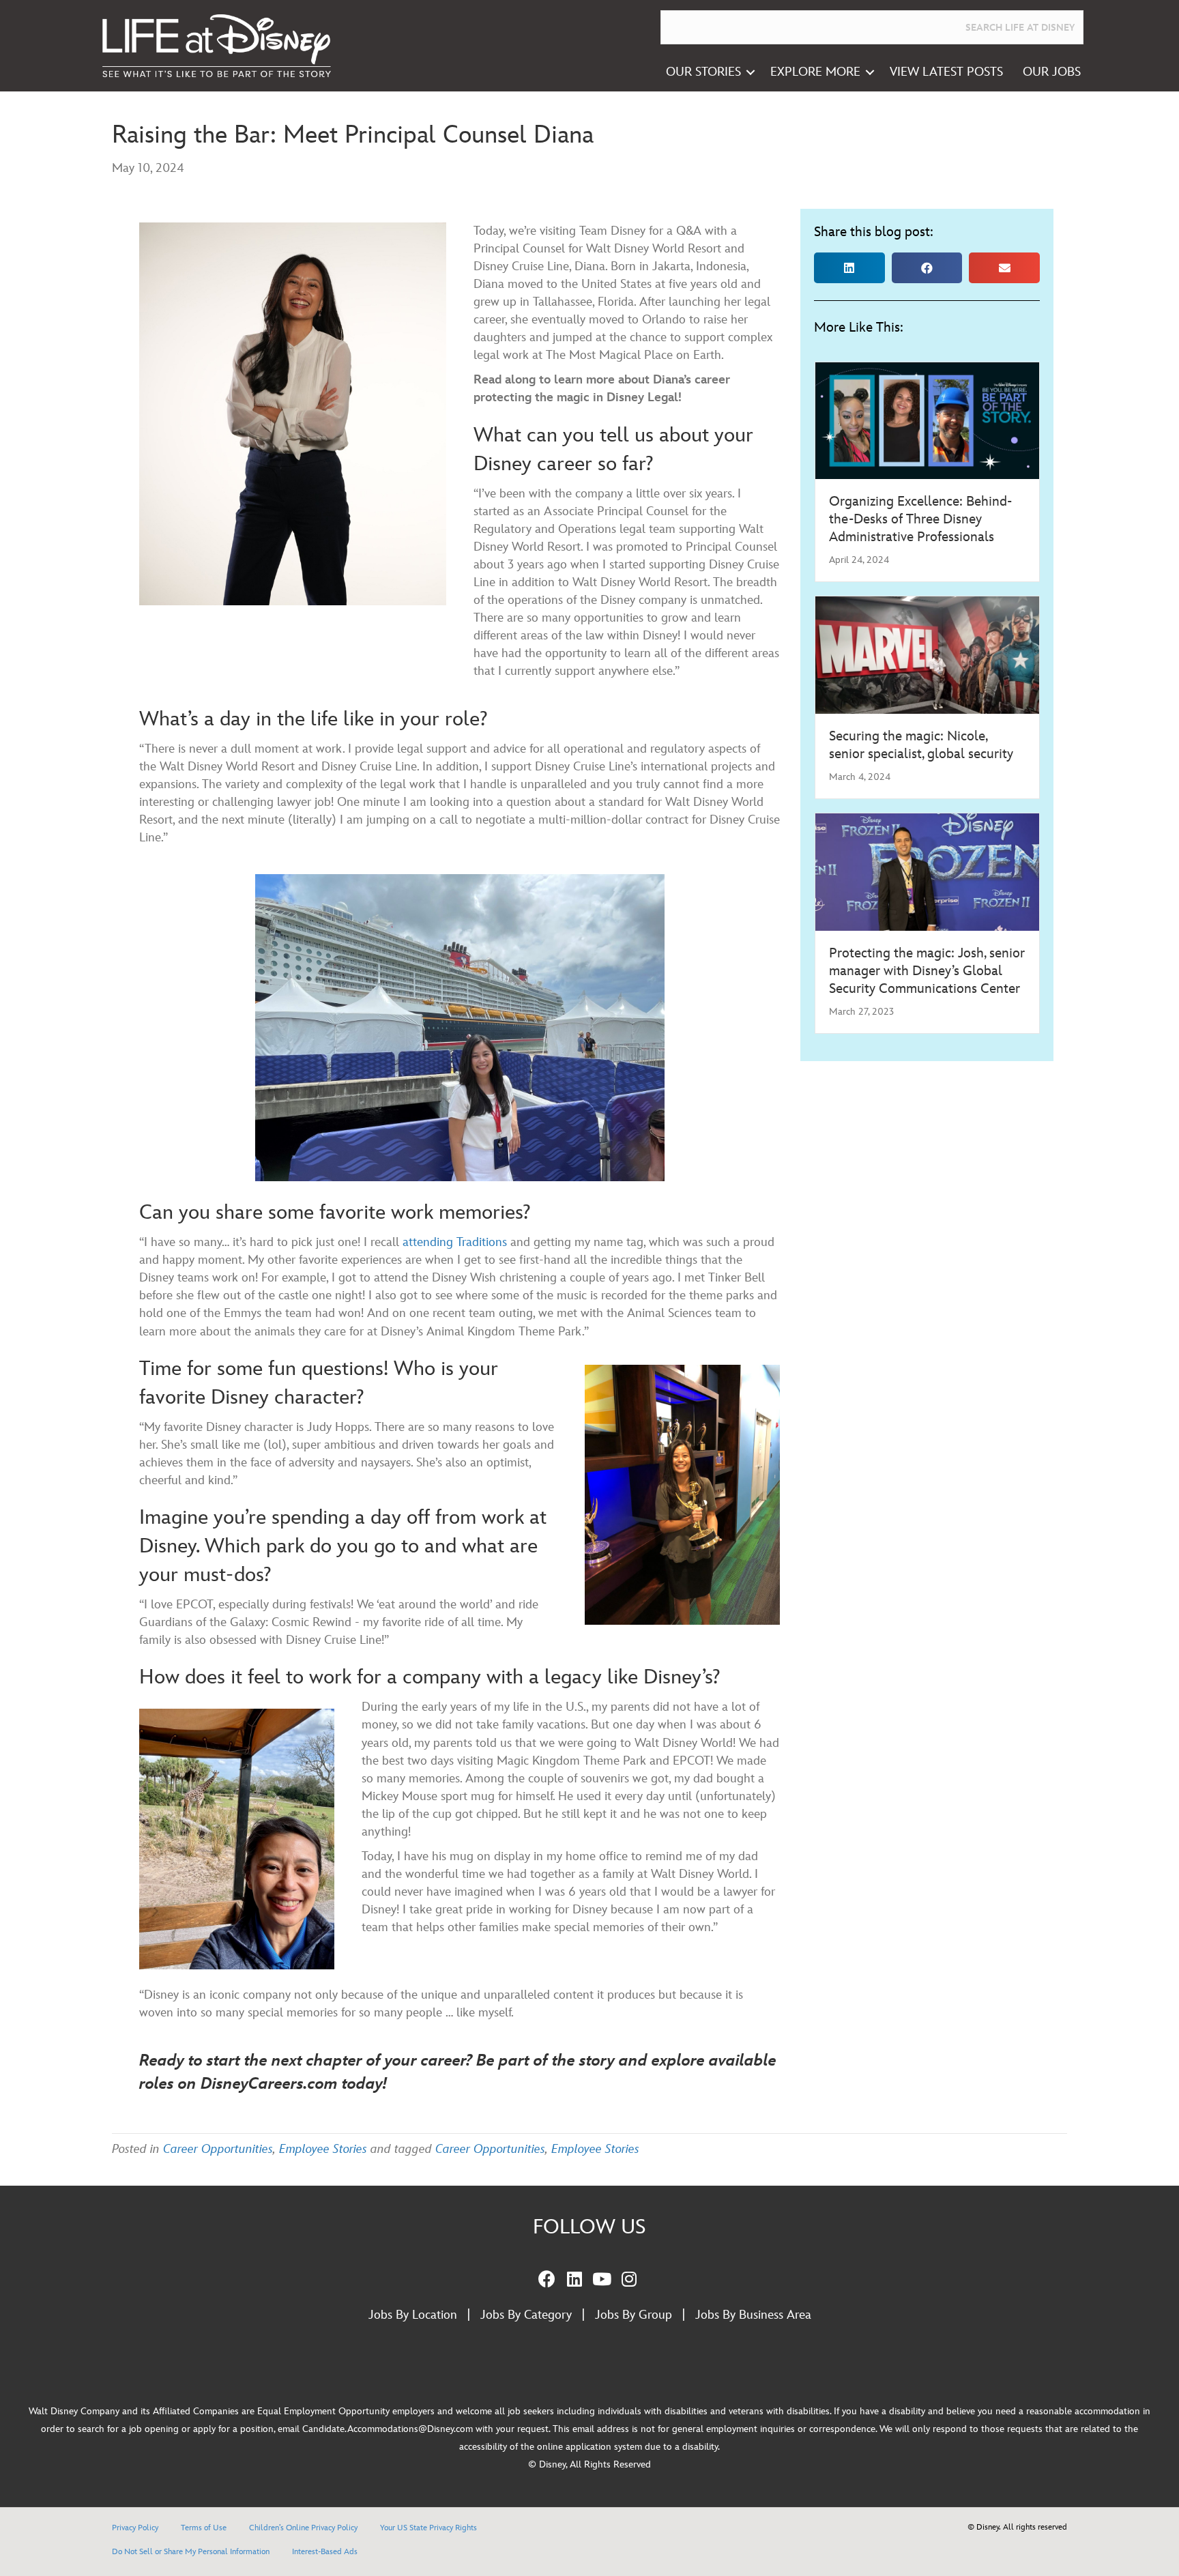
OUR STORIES (703, 72)
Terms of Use (204, 2528)
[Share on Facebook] (927, 268)
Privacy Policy (135, 2528)
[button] (751, 72)
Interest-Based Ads (325, 2552)
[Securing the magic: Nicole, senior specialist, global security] (927, 654)
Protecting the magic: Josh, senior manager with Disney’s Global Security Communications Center (927, 971)
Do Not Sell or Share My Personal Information (191, 2552)
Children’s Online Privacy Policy (303, 2528)
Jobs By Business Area (753, 2315)
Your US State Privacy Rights (428, 2528)
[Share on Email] (1004, 268)
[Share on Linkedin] (849, 268)
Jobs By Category (526, 2315)
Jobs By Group (634, 2315)
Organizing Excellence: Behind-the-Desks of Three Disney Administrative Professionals (920, 519)
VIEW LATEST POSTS (946, 72)
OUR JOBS (1052, 72)
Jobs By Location (413, 2315)
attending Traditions (455, 1242)
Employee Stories (323, 2149)
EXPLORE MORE (815, 72)
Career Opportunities (218, 2149)
